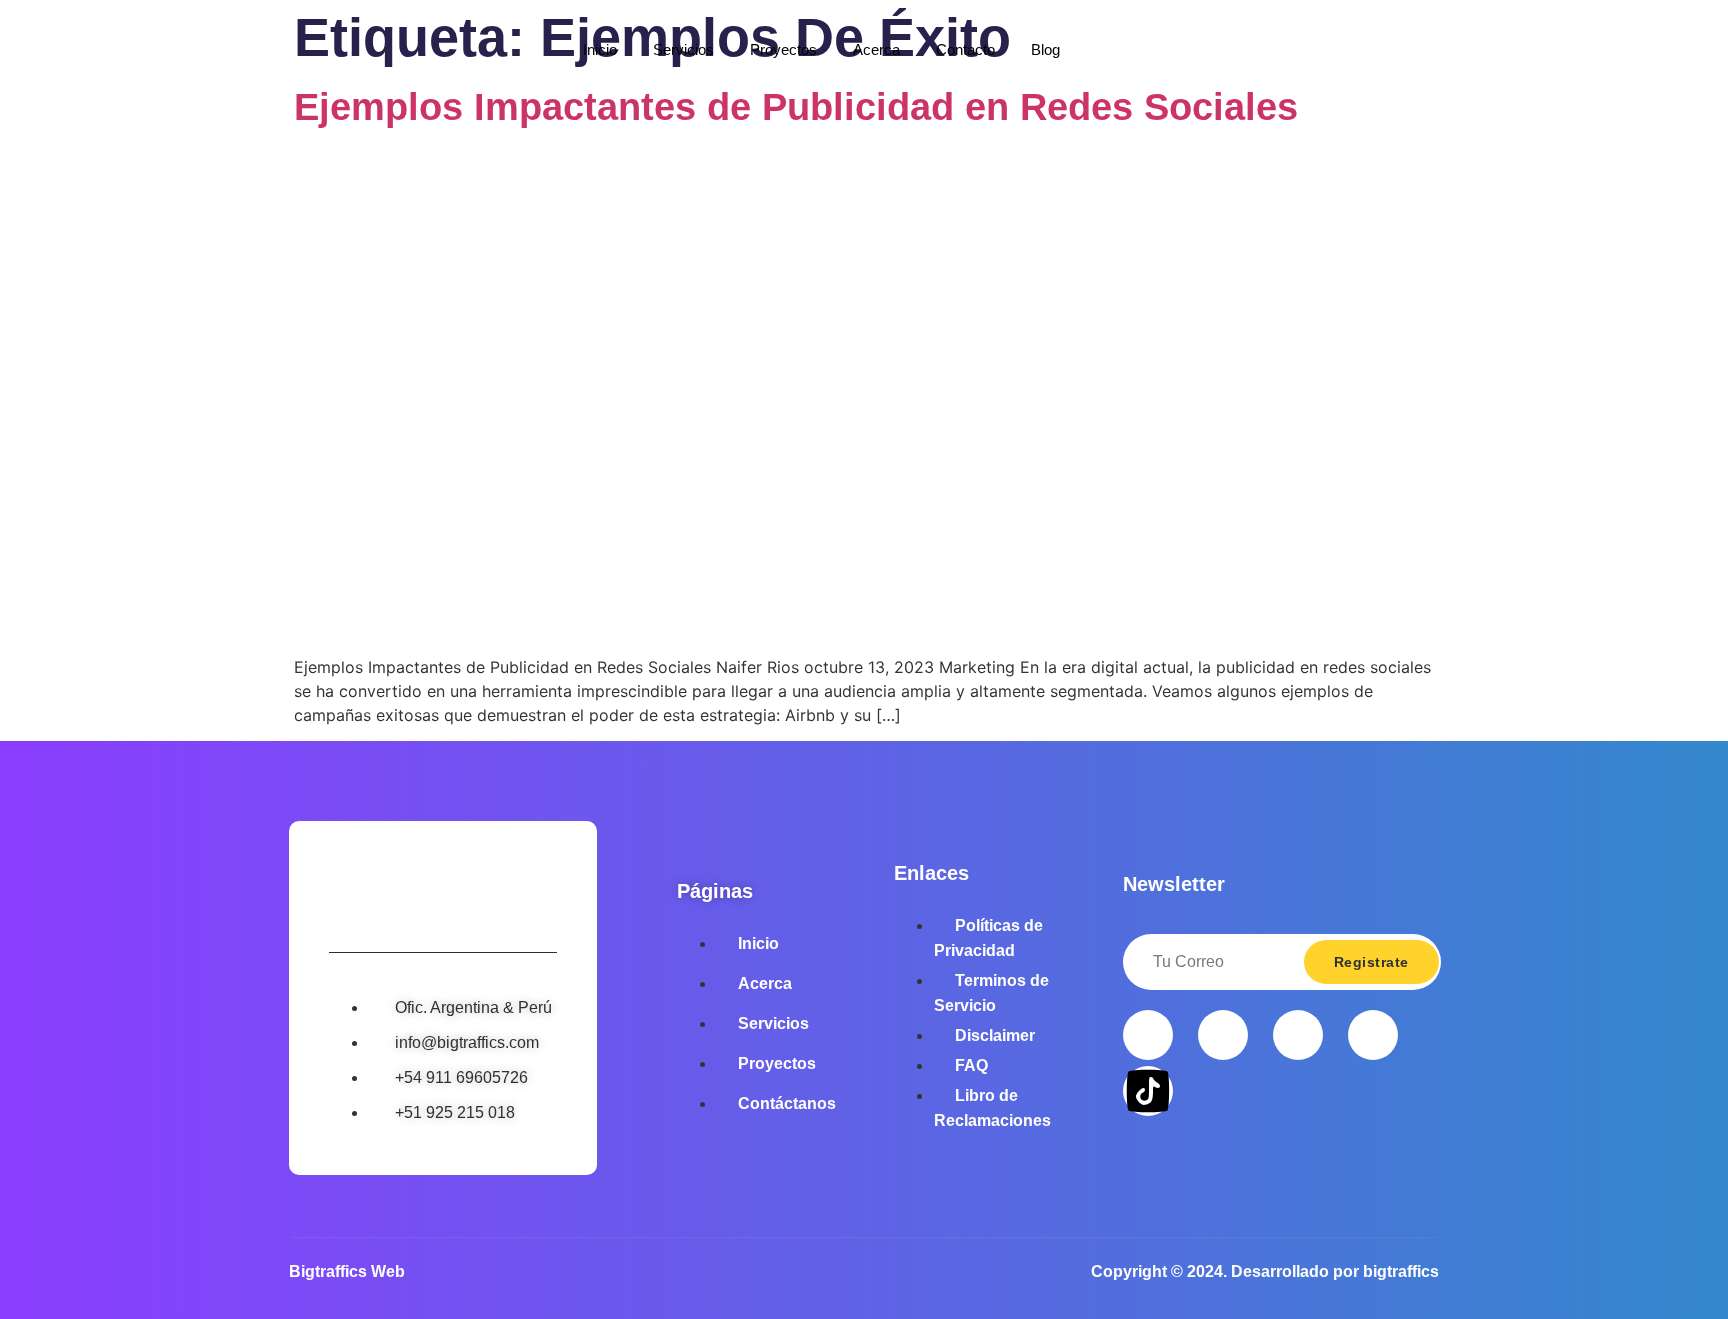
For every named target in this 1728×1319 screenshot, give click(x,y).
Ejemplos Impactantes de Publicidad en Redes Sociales (796, 107)
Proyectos (783, 49)
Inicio (600, 49)
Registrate (1371, 962)
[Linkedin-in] (1373, 1035)
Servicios (683, 49)
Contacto (965, 49)
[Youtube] (1298, 1035)
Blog (1045, 49)
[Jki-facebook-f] (1148, 1035)
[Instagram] (1223, 1035)
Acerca (876, 49)
